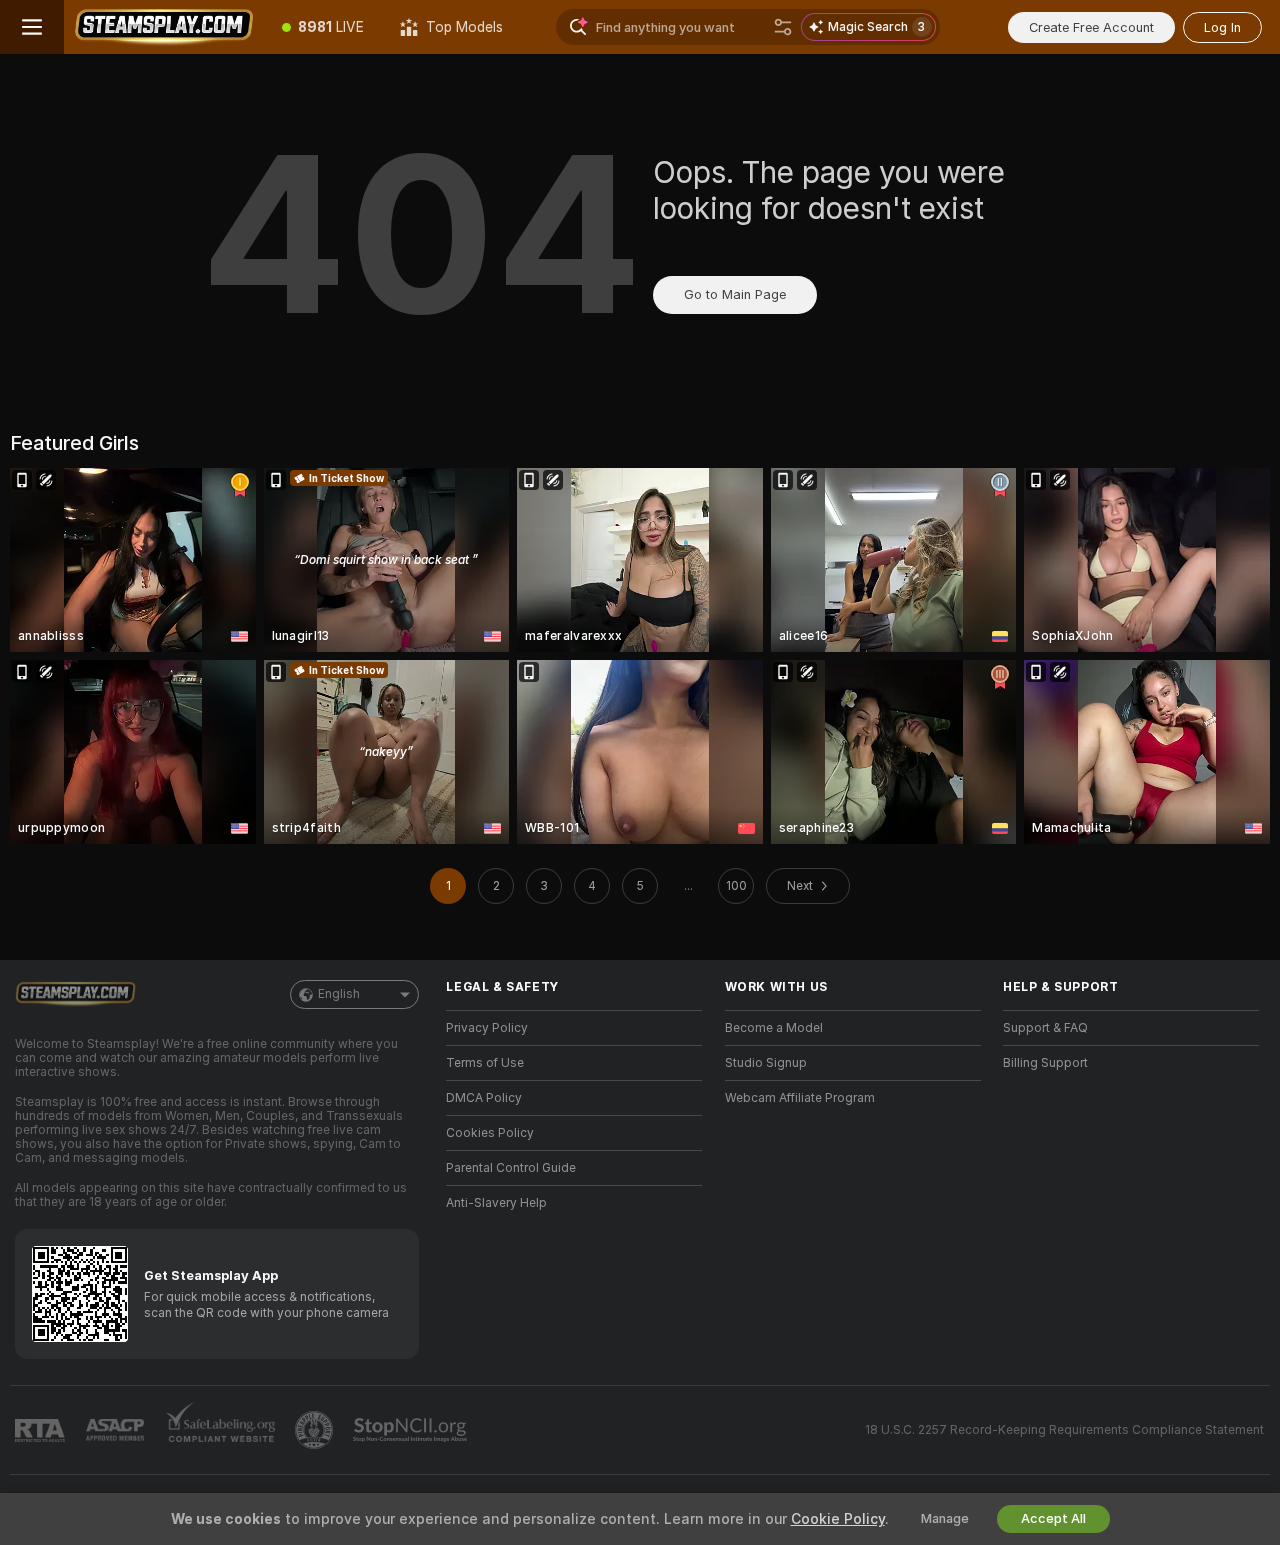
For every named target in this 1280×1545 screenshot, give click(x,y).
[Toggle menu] (32, 27)
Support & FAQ (1045, 1028)
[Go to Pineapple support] (316, 1430)
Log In (1222, 27)
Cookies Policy (490, 1133)
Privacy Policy (487, 1028)
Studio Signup (766, 1063)
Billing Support (1045, 1063)
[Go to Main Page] (164, 27)
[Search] (783, 27)
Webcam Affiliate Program (800, 1098)
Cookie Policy (838, 1519)
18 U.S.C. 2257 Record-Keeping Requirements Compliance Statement (1064, 1430)
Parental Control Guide (511, 1168)
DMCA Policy (484, 1098)
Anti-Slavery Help (496, 1203)
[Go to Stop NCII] (412, 1430)
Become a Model (774, 1028)
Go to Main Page (735, 294)
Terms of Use (485, 1063)
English (339, 994)
